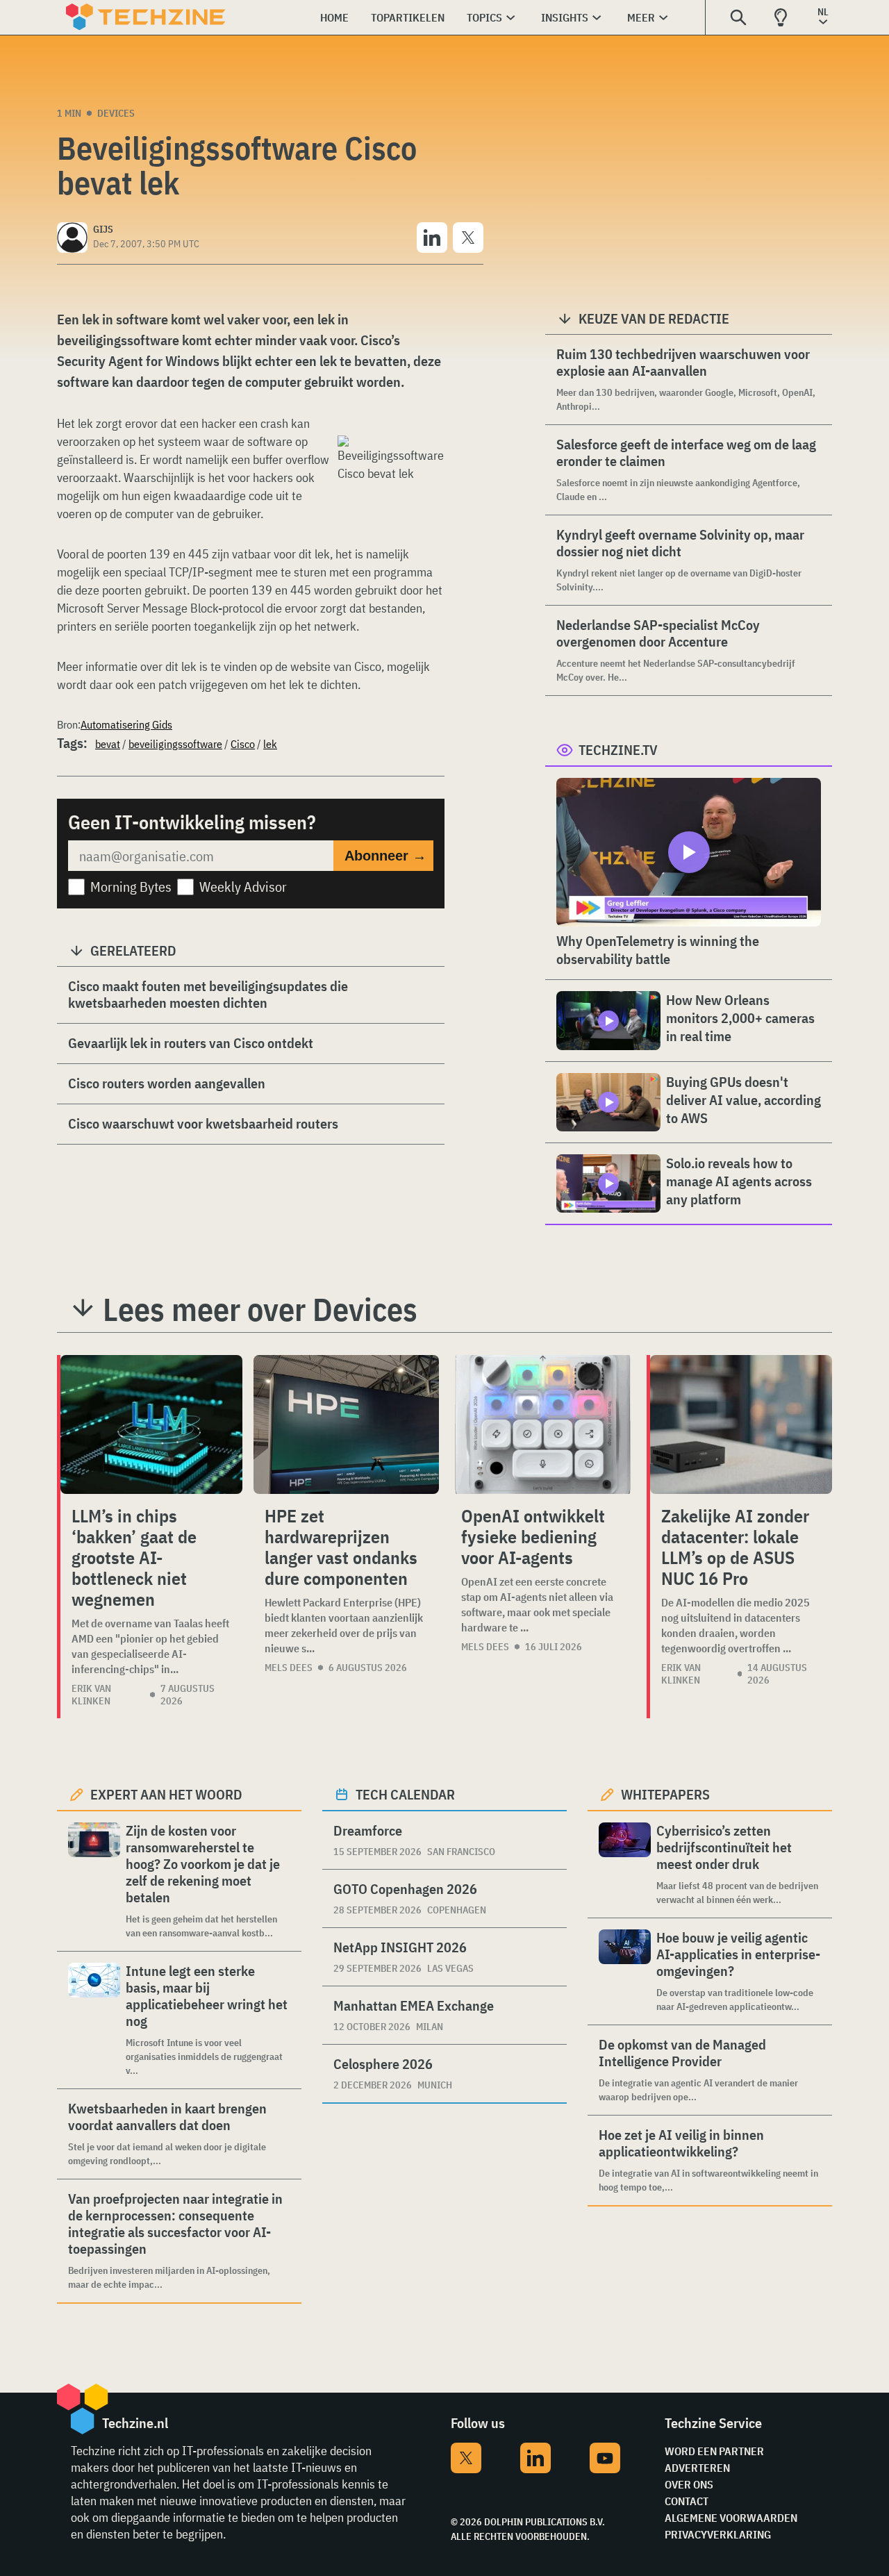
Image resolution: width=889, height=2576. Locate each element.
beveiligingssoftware (175, 744)
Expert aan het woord (166, 1794)
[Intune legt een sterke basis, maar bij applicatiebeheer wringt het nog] (94, 2020)
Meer (641, 17)
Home (334, 17)
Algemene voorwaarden (731, 2518)
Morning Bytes (131, 887)
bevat (108, 744)
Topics (484, 17)
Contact (687, 2501)
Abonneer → (385, 856)
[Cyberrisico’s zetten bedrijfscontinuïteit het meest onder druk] (625, 1864)
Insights (565, 17)
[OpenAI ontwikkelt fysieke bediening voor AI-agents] (543, 1424)
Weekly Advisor (243, 887)
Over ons (689, 2484)
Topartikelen (408, 17)
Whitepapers (665, 1794)
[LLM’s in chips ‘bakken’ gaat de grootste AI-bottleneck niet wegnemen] (151, 1424)
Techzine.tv (618, 750)
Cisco (243, 744)
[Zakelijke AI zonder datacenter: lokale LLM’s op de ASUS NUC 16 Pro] (741, 1424)
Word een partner (714, 2451)
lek (270, 744)
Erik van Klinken (91, 1695)
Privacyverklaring (718, 2534)
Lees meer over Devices (260, 1309)
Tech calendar (405, 1794)
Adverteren (697, 2468)
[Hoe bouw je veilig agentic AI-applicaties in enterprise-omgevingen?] (625, 1971)
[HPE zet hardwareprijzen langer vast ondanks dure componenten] (346, 1424)
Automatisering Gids (126, 724)
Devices (116, 113)
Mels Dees (289, 1668)
